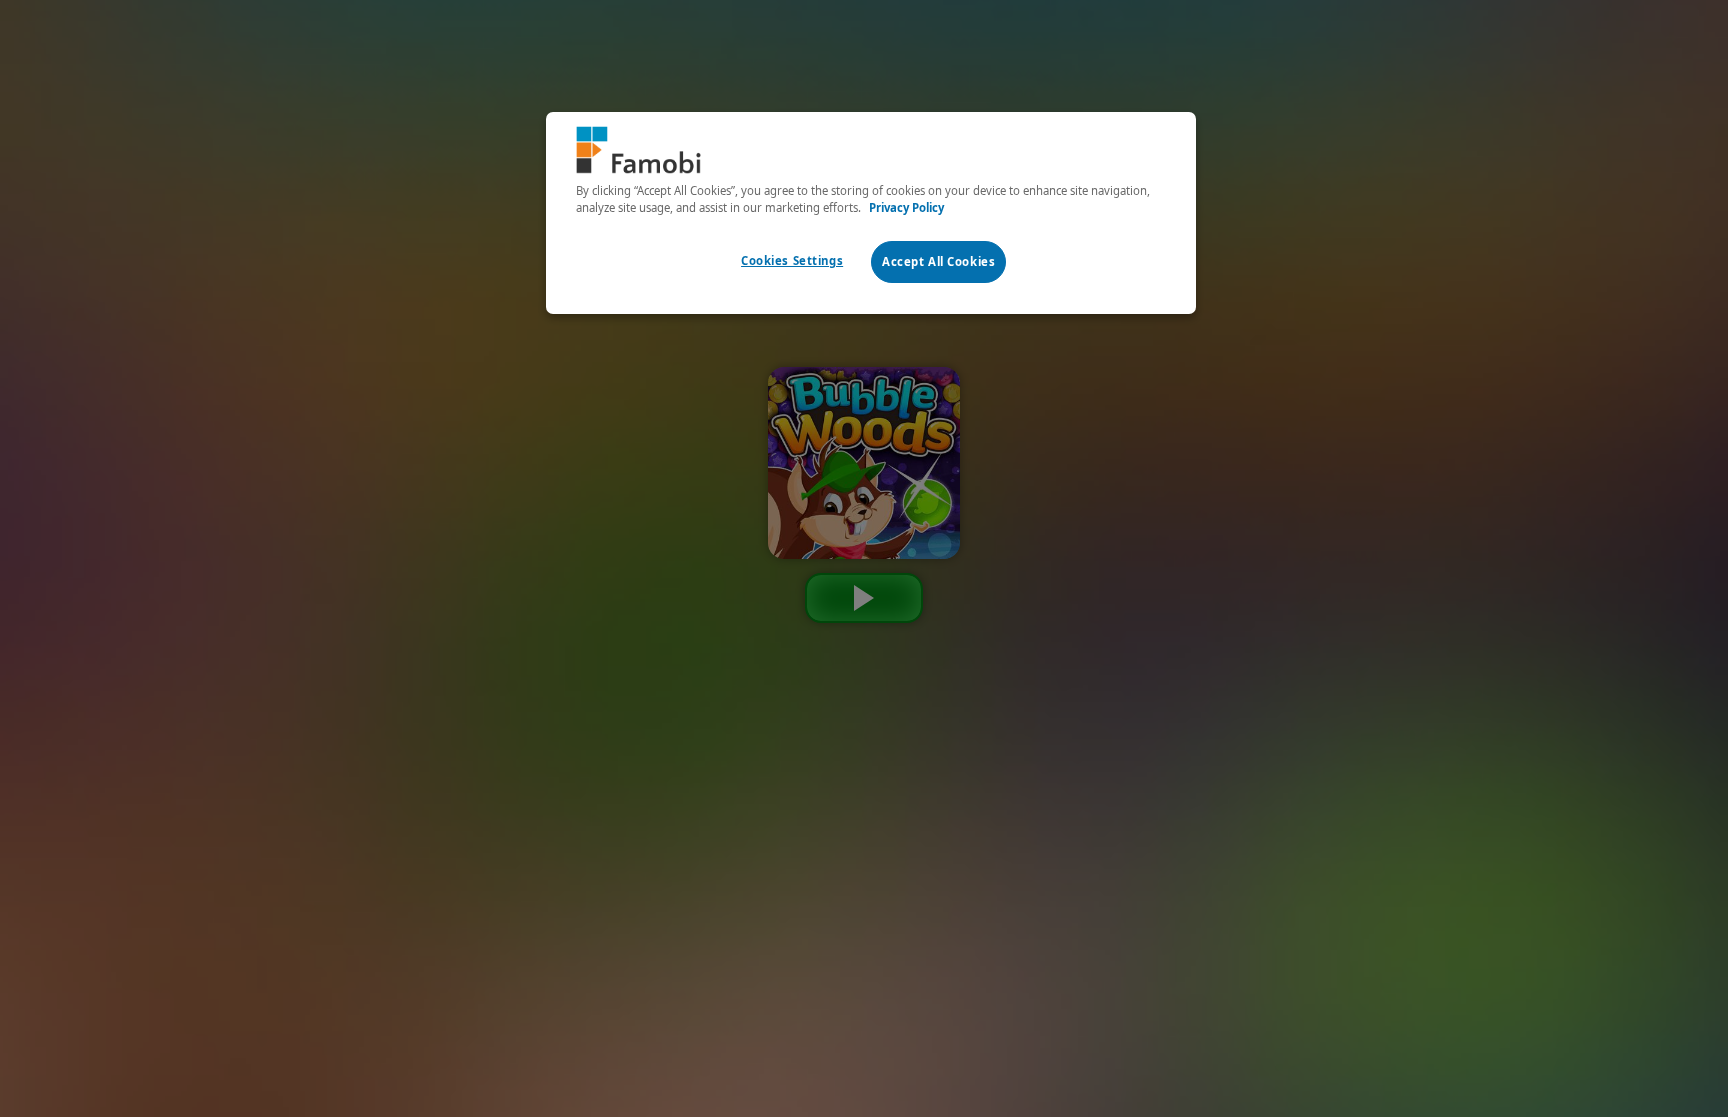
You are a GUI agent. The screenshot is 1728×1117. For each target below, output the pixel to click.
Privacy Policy (906, 207)
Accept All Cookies (938, 261)
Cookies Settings (792, 260)
